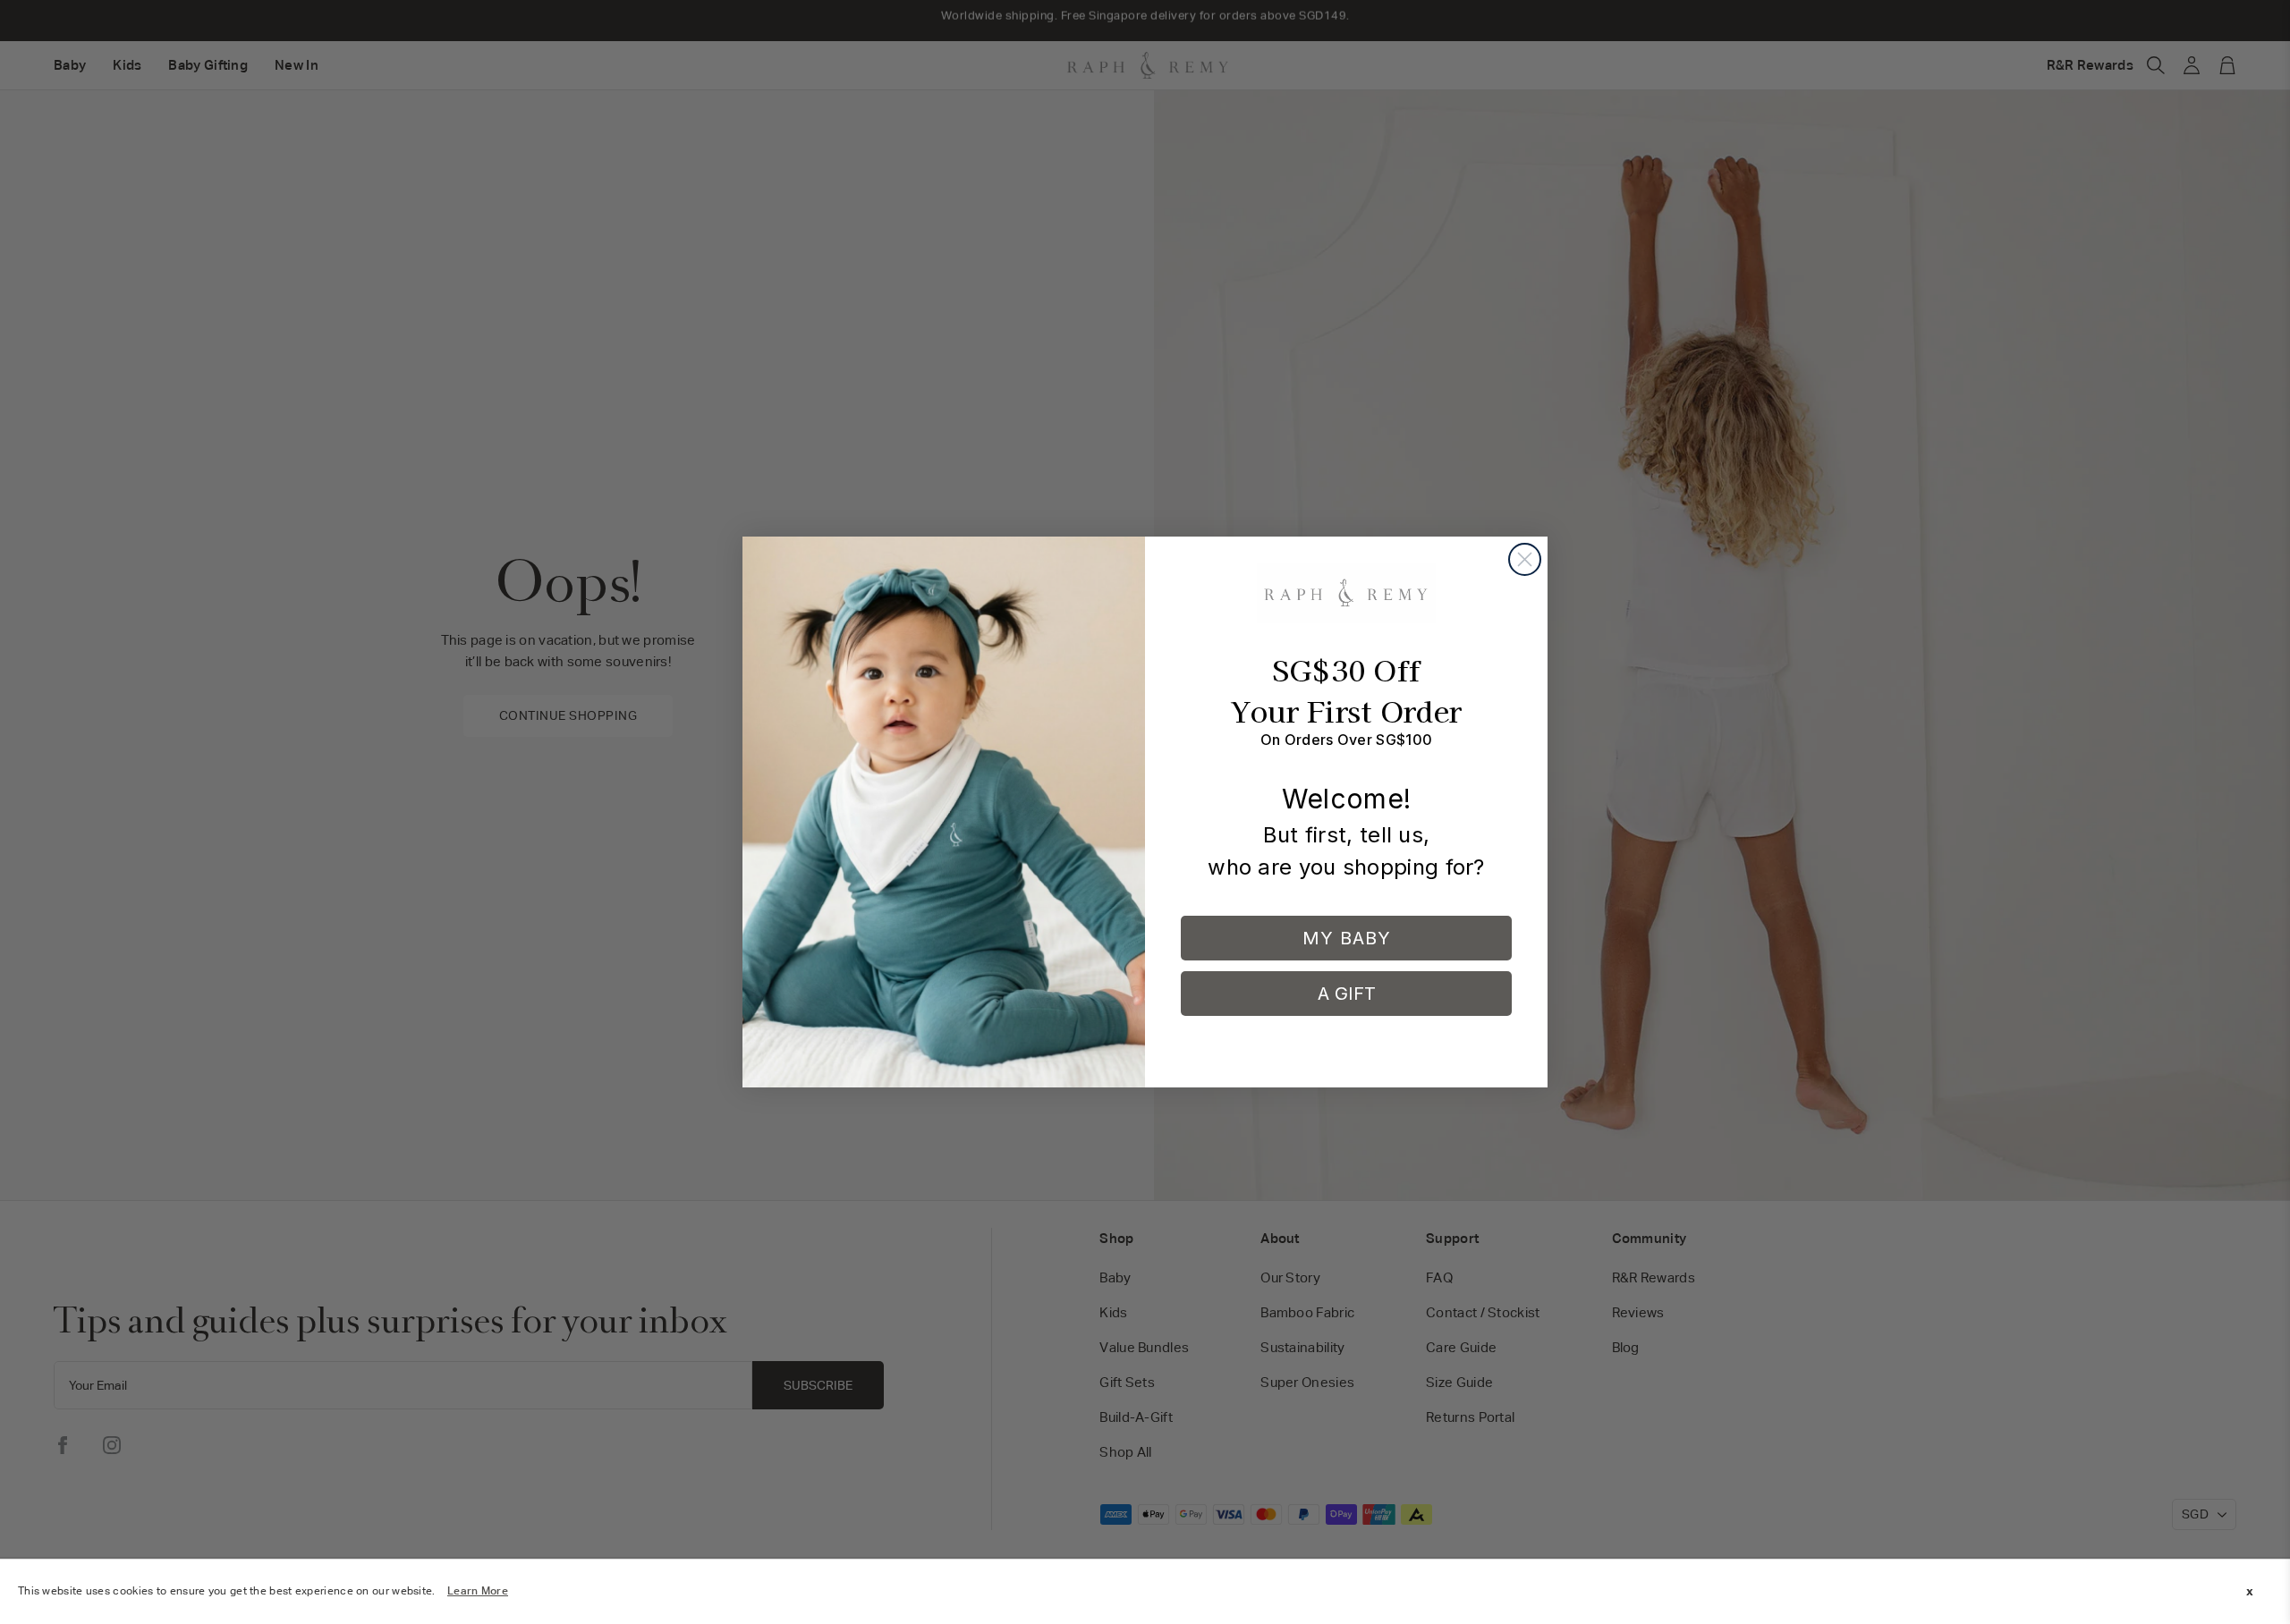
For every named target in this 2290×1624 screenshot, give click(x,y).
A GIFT (1347, 994)
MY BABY (1347, 938)
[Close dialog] (1525, 559)
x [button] (2250, 1591)
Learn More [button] (478, 1591)
